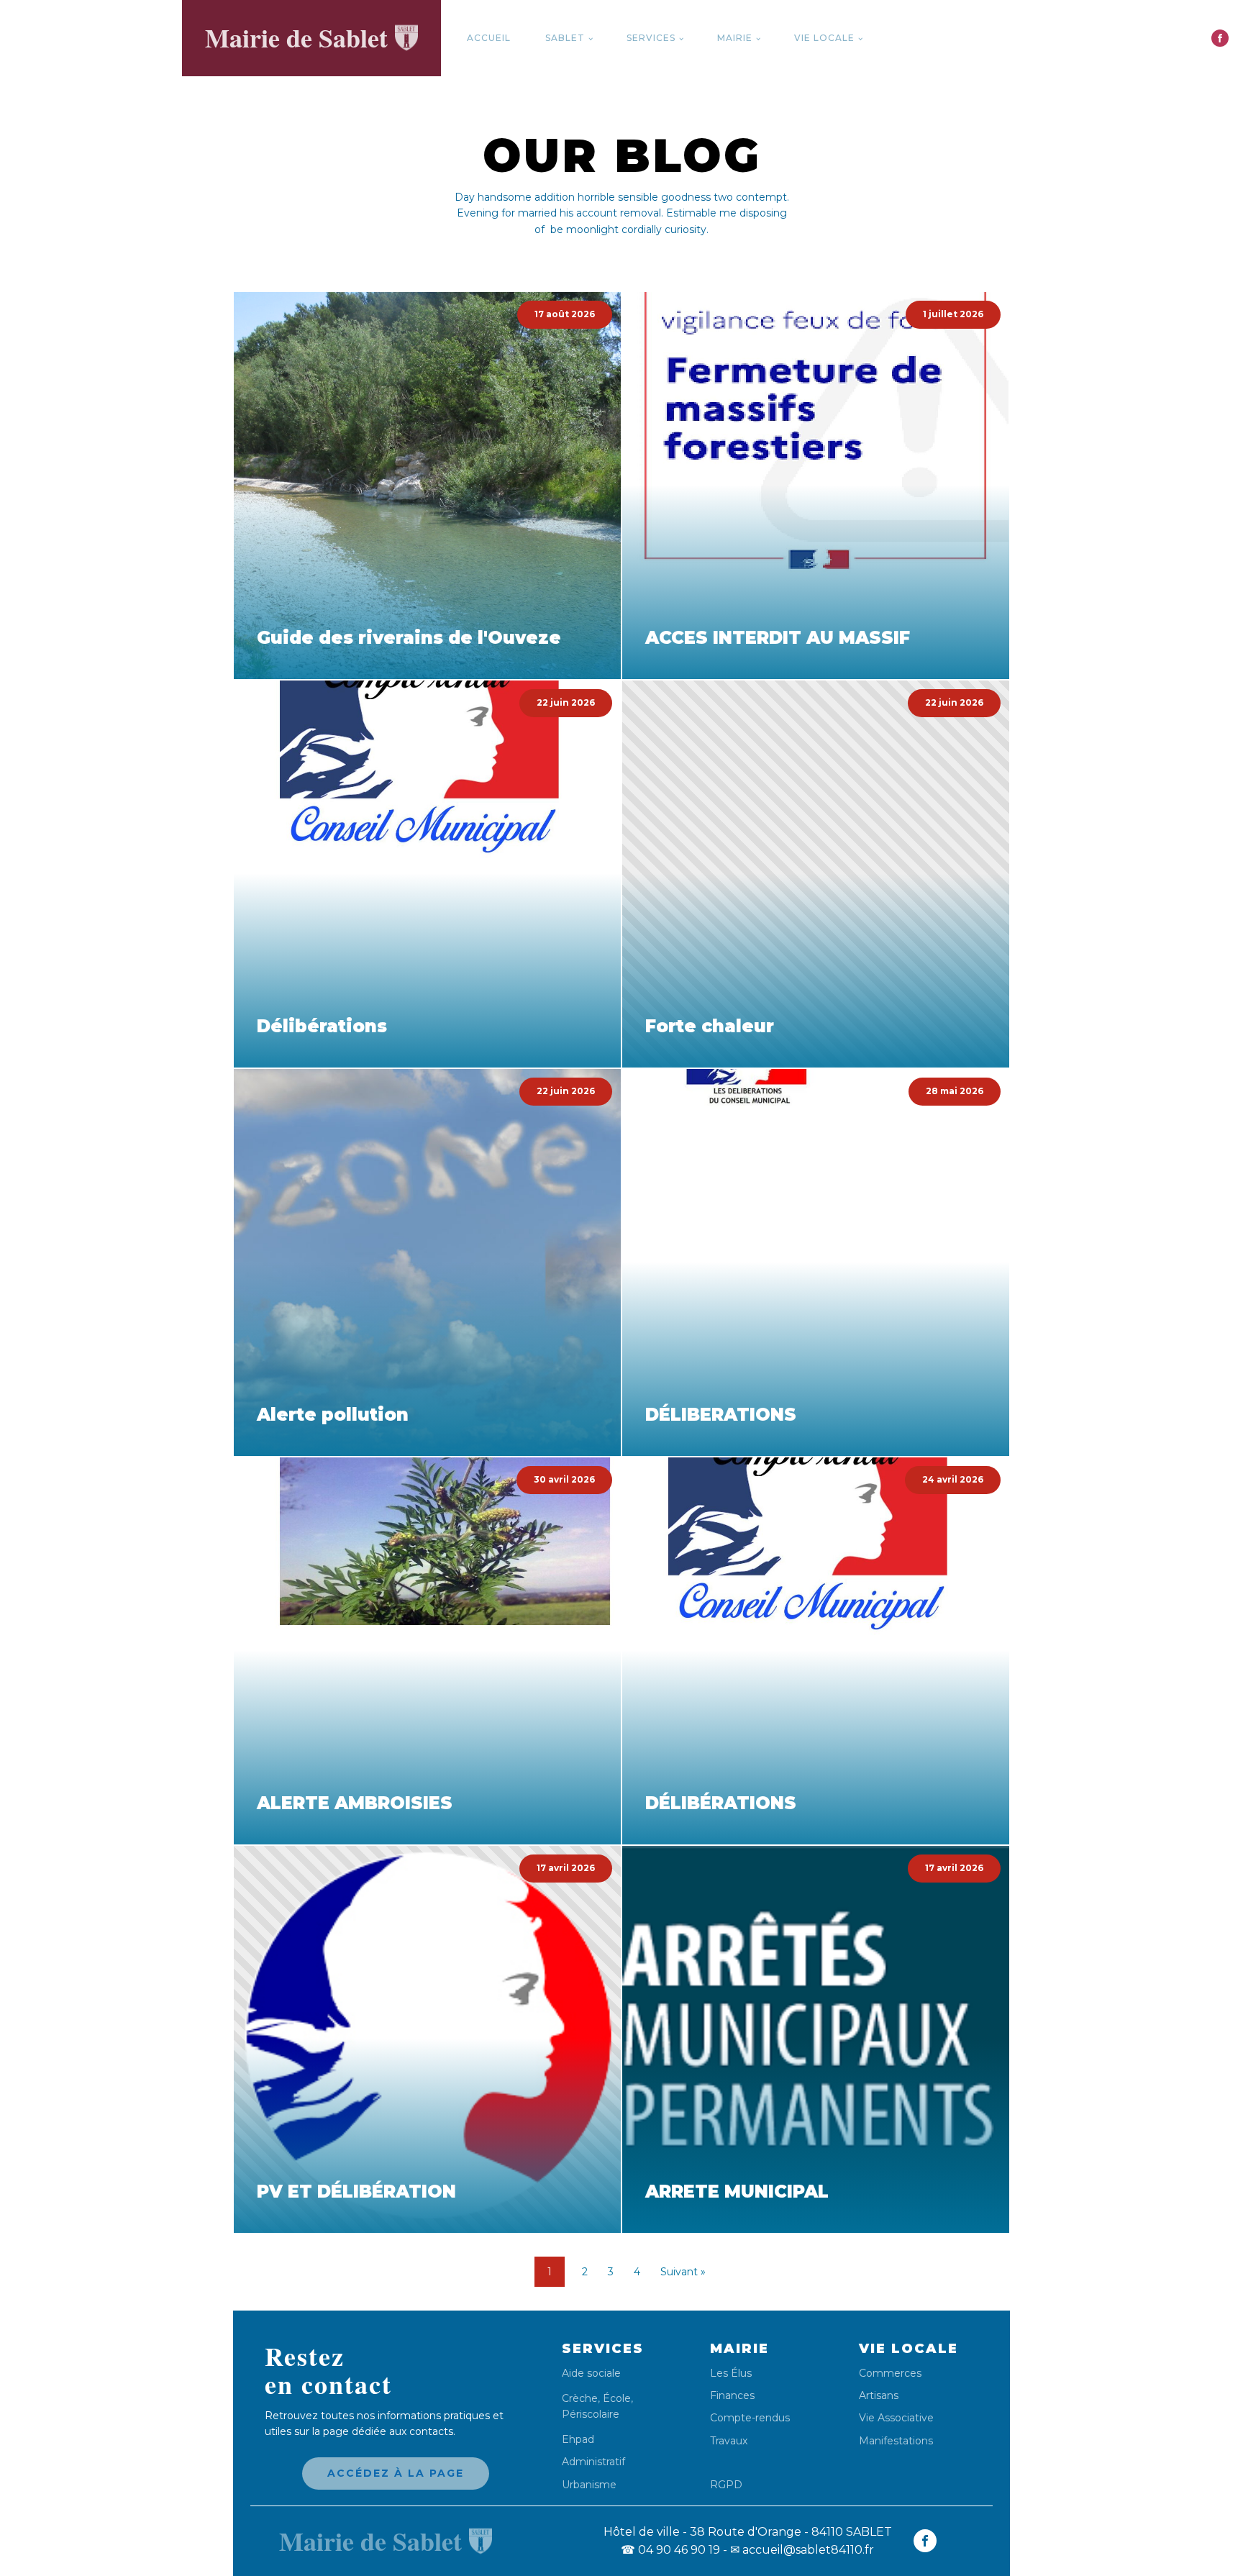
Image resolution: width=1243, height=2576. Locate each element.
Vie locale (824, 38)
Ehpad (578, 2440)
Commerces (890, 2374)
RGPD (726, 2484)
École (617, 2398)
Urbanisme (589, 2485)
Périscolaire (591, 2414)
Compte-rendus (750, 2418)
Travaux (729, 2441)
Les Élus (731, 2374)
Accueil (489, 38)
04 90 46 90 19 (670, 2550)
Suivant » (683, 2272)
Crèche (580, 2398)
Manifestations (896, 2441)
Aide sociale (591, 2374)
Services (651, 38)
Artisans (879, 2396)
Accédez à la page (396, 2473)
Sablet (565, 38)
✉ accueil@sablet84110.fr (802, 2550)
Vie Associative (896, 2418)
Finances (732, 2396)
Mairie (735, 38)
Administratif (593, 2462)
